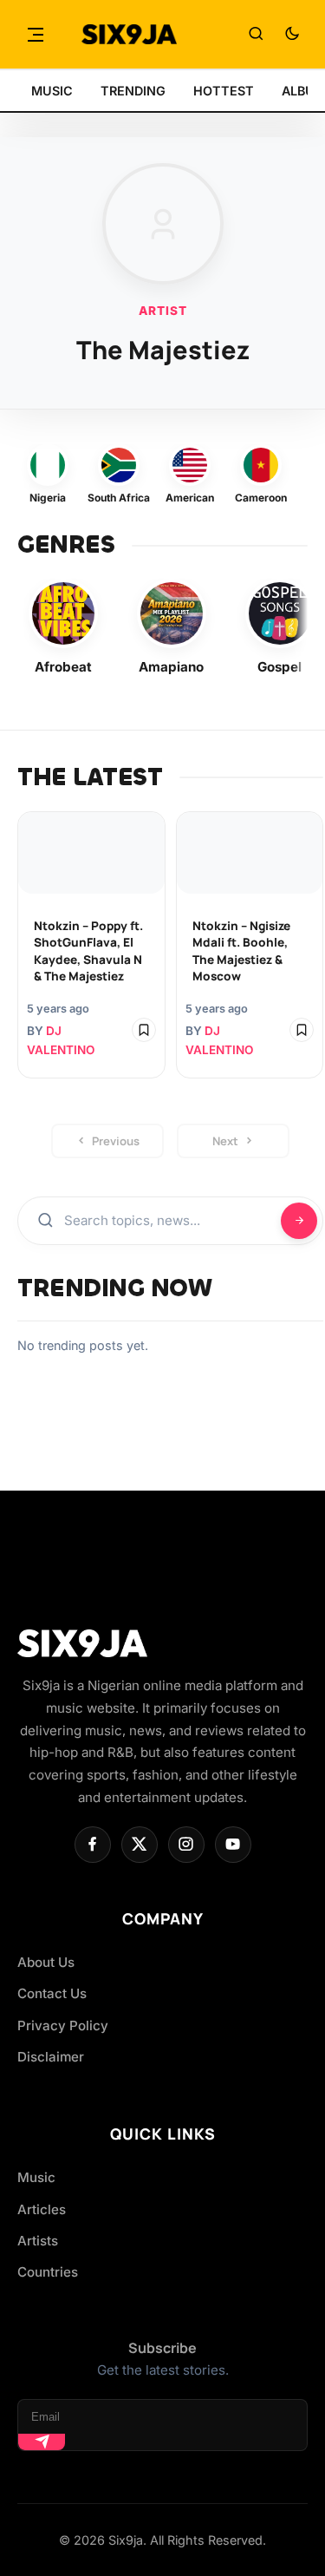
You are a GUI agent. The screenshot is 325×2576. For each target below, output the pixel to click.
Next (225, 1141)
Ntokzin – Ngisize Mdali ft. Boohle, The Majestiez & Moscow (241, 950)
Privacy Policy (63, 2025)
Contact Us (52, 1993)
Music (36, 2177)
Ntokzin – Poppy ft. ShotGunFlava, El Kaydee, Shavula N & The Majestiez (88, 950)
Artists (38, 2241)
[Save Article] (144, 1030)
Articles (42, 2209)
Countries (48, 2272)
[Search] (256, 35)
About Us (46, 1962)
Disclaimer (51, 2057)
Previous (116, 1141)
